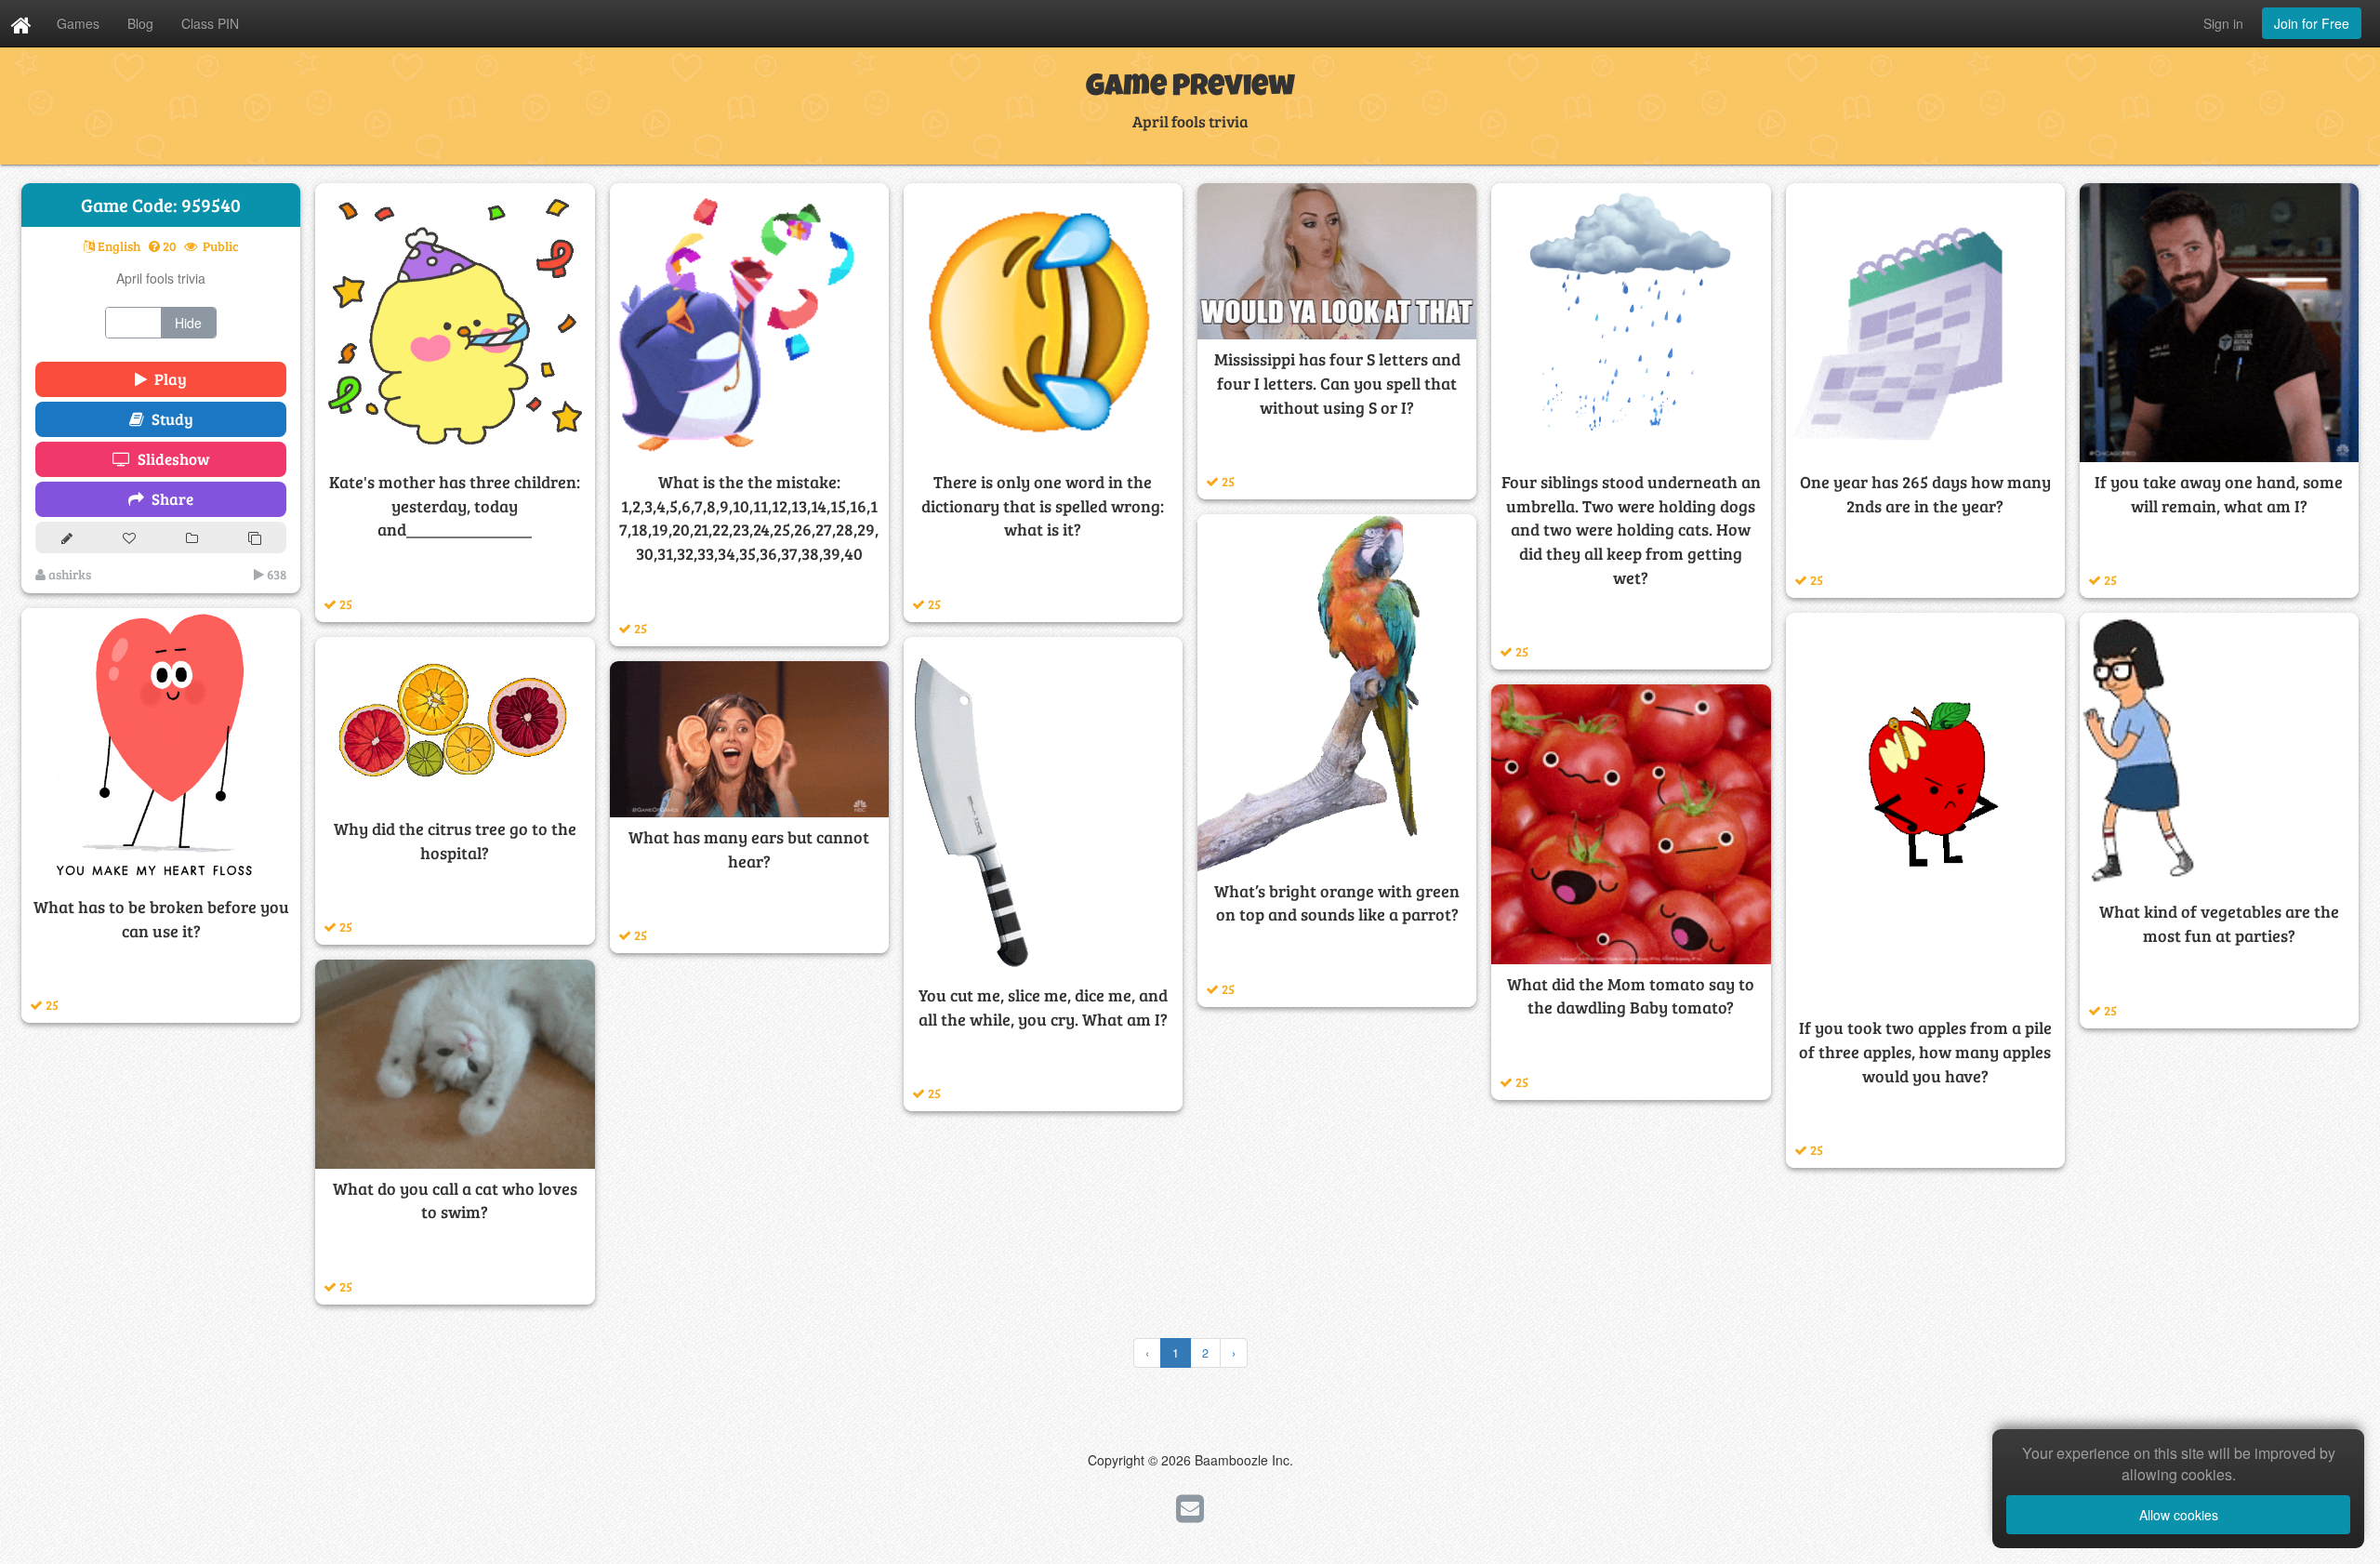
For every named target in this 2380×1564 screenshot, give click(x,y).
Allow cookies (2179, 1515)
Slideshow (170, 459)
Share (169, 499)
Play (167, 379)
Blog (140, 23)
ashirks (68, 574)
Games (78, 23)
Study (169, 419)
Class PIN (210, 23)
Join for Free (2312, 23)
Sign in (2223, 23)
